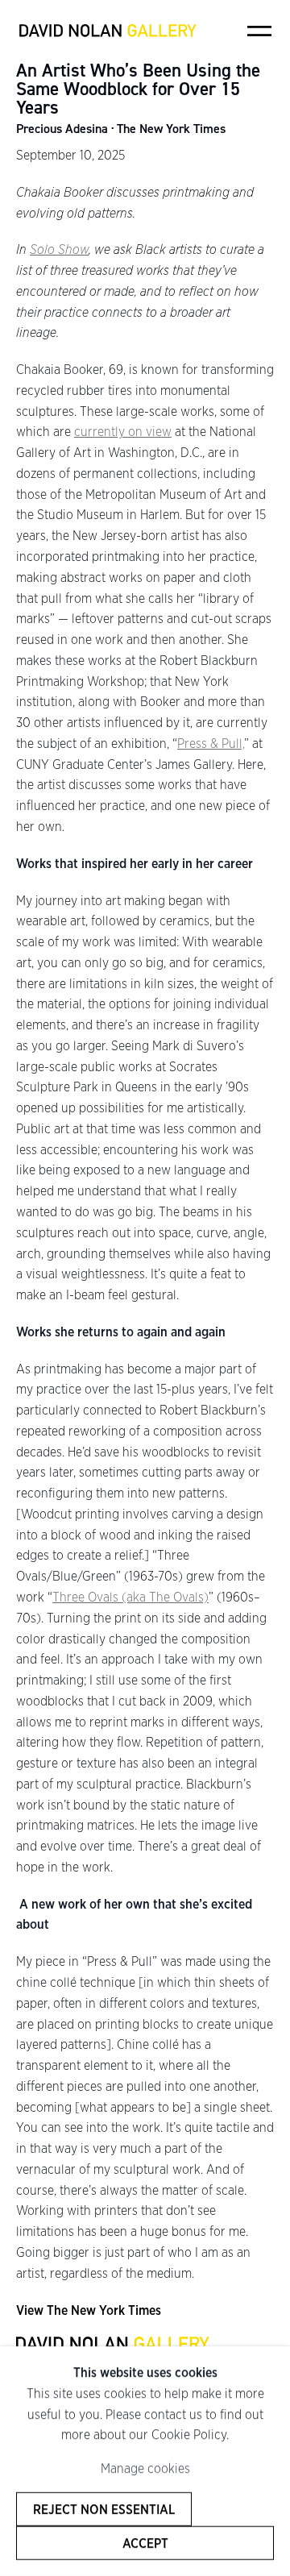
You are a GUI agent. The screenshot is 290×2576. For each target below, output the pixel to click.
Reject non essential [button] (104, 2509)
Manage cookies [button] (145, 2468)
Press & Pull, (211, 744)
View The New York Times (89, 2310)
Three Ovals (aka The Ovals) (130, 1597)
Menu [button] (259, 31)
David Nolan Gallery (108, 31)
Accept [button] (145, 2543)
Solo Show (59, 249)
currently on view (123, 432)
